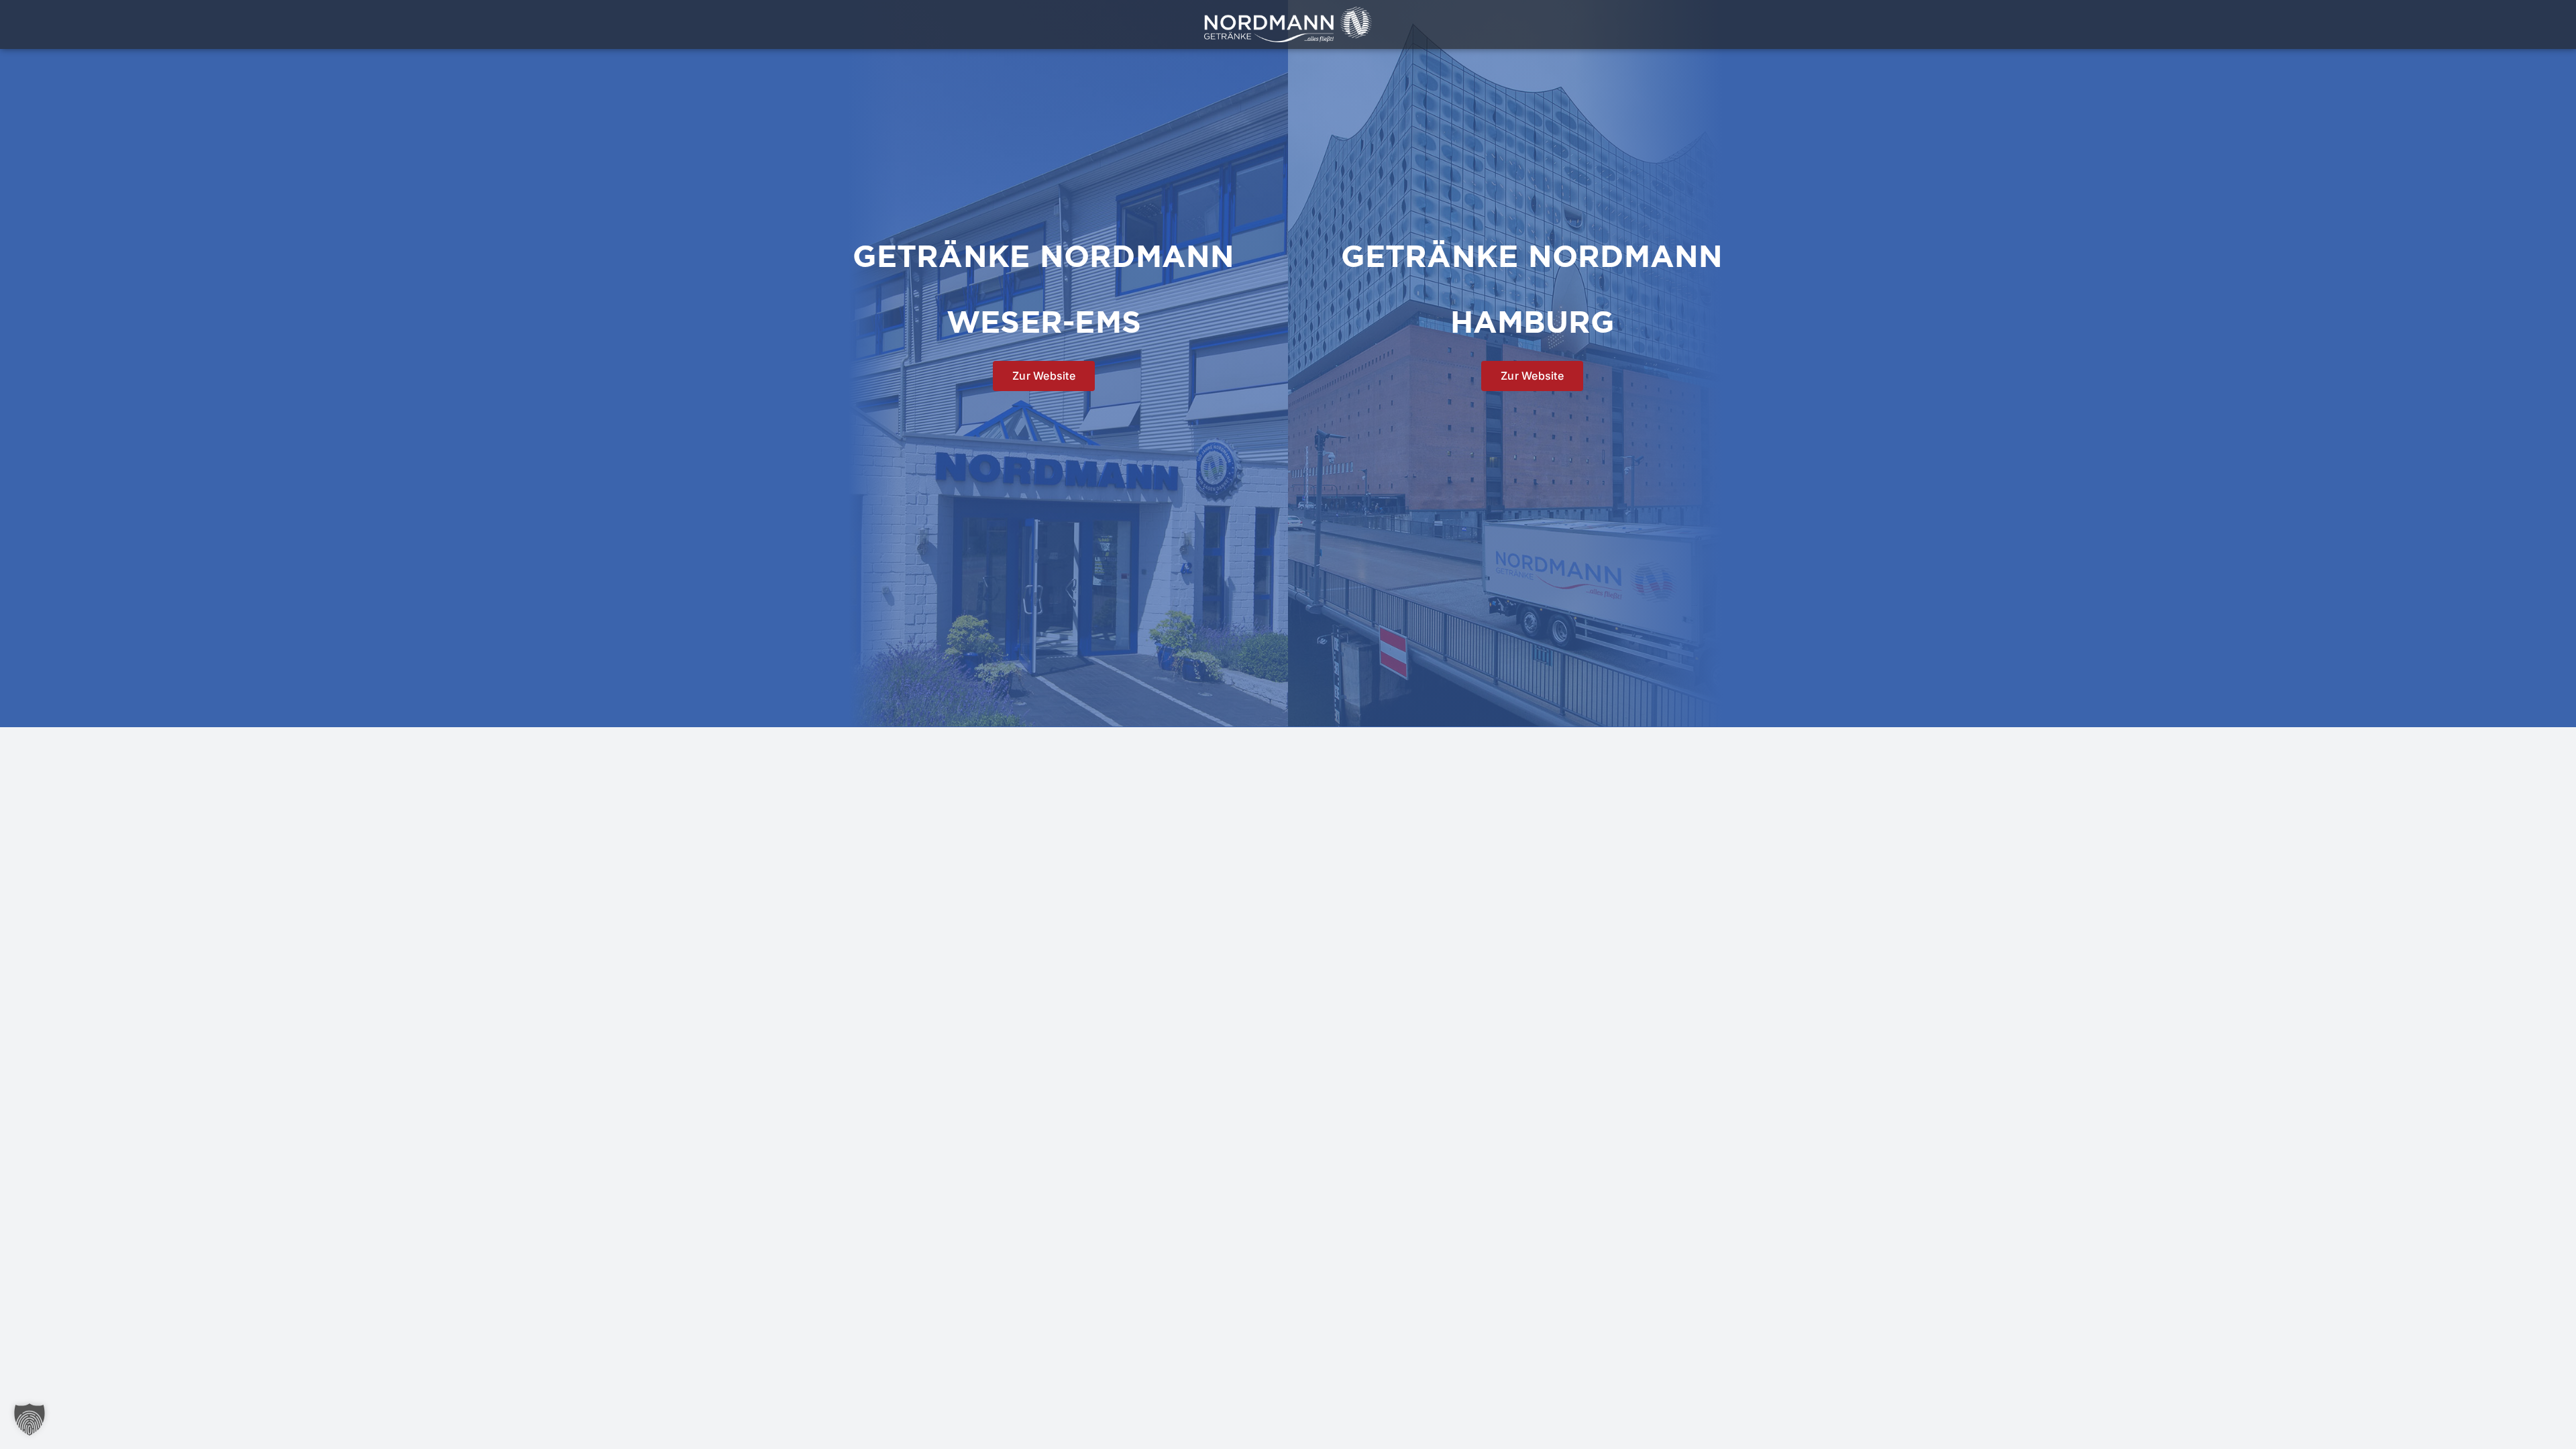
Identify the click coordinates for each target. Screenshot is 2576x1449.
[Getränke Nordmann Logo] (1288, 12)
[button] (30, 1419)
